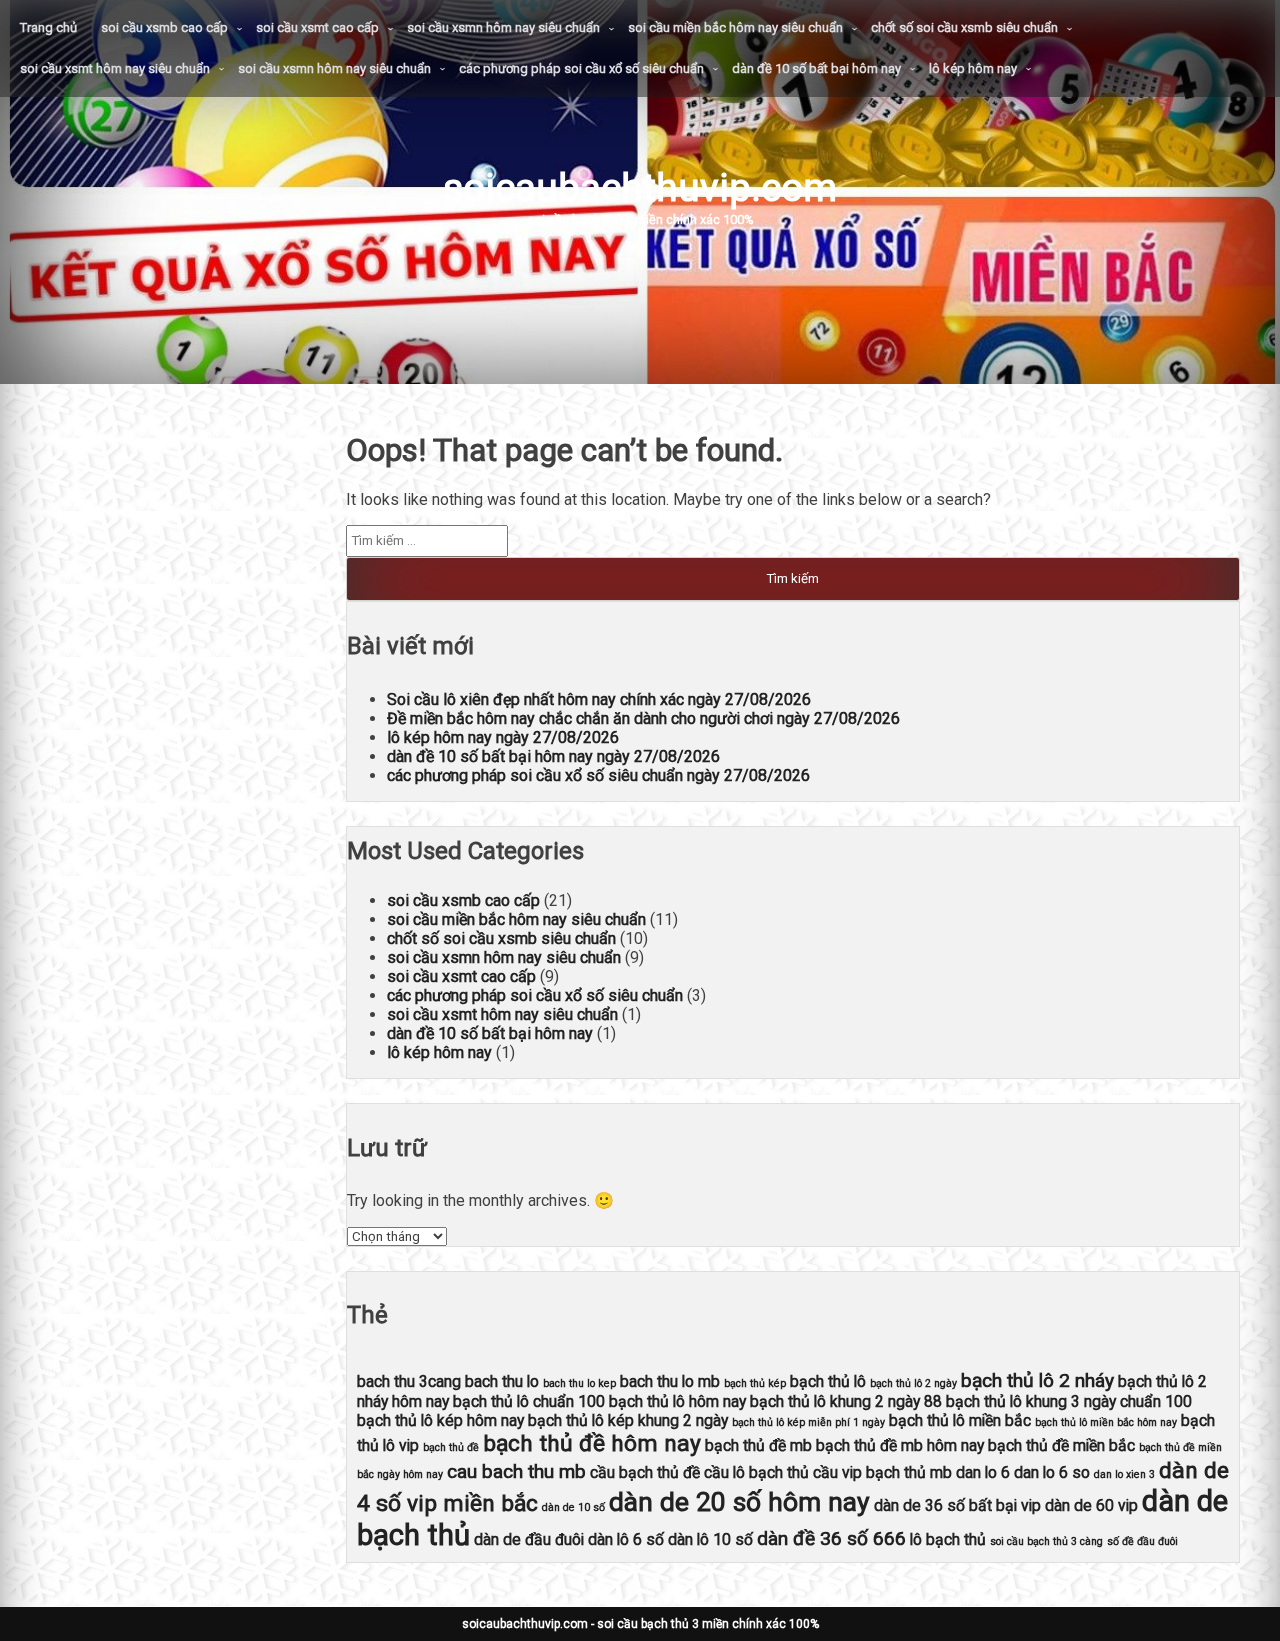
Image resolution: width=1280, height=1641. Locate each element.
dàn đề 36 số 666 (831, 1538)
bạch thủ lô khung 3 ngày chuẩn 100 (1069, 1401)
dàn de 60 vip (1091, 1505)
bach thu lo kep (579, 1383)
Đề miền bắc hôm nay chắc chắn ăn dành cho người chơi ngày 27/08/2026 (643, 718)
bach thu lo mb (670, 1381)
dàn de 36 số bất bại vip (957, 1505)
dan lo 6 (983, 1472)
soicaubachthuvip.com (640, 187)
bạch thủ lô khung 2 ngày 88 (846, 1401)
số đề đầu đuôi (1142, 1541)
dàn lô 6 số (626, 1539)
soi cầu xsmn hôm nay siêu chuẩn (503, 27)
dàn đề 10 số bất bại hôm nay (816, 68)
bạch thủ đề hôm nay (592, 1443)
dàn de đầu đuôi (529, 1539)
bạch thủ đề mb (758, 1445)
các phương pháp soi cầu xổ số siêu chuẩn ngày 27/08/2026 (598, 775)
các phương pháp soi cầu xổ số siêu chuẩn (581, 68)
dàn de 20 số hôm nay (739, 1501)
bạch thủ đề (451, 1447)
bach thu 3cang (409, 1381)
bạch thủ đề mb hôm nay (900, 1445)
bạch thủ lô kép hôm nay (440, 1420)
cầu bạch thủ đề (645, 1472)
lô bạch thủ (948, 1539)
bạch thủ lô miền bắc (960, 1420)
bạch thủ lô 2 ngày (913, 1383)
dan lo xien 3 (1124, 1474)
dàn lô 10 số (710, 1539)
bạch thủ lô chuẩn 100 (529, 1401)
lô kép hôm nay (973, 68)
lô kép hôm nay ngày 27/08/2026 (503, 737)
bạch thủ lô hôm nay (677, 1401)
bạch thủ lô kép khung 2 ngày (628, 1420)
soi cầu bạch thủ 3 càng (1046, 1541)
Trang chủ (48, 27)
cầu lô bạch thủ (756, 1472)
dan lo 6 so (1052, 1472)
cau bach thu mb (516, 1471)
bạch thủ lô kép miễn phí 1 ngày (808, 1422)
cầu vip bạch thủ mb (882, 1472)
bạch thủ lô (828, 1381)
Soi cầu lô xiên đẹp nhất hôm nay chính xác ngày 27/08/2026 (599, 699)
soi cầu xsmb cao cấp (164, 27)
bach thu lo (502, 1381)
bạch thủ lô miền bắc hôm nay (1106, 1422)
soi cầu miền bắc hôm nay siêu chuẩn (735, 27)
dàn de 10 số (573, 1507)
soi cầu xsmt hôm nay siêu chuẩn (115, 68)
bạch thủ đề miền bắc (1061, 1445)
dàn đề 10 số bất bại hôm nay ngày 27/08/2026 (553, 756)
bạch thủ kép (755, 1383)
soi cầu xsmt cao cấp (317, 27)
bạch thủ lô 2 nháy (1037, 1380)
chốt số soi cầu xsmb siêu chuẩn (964, 27)
